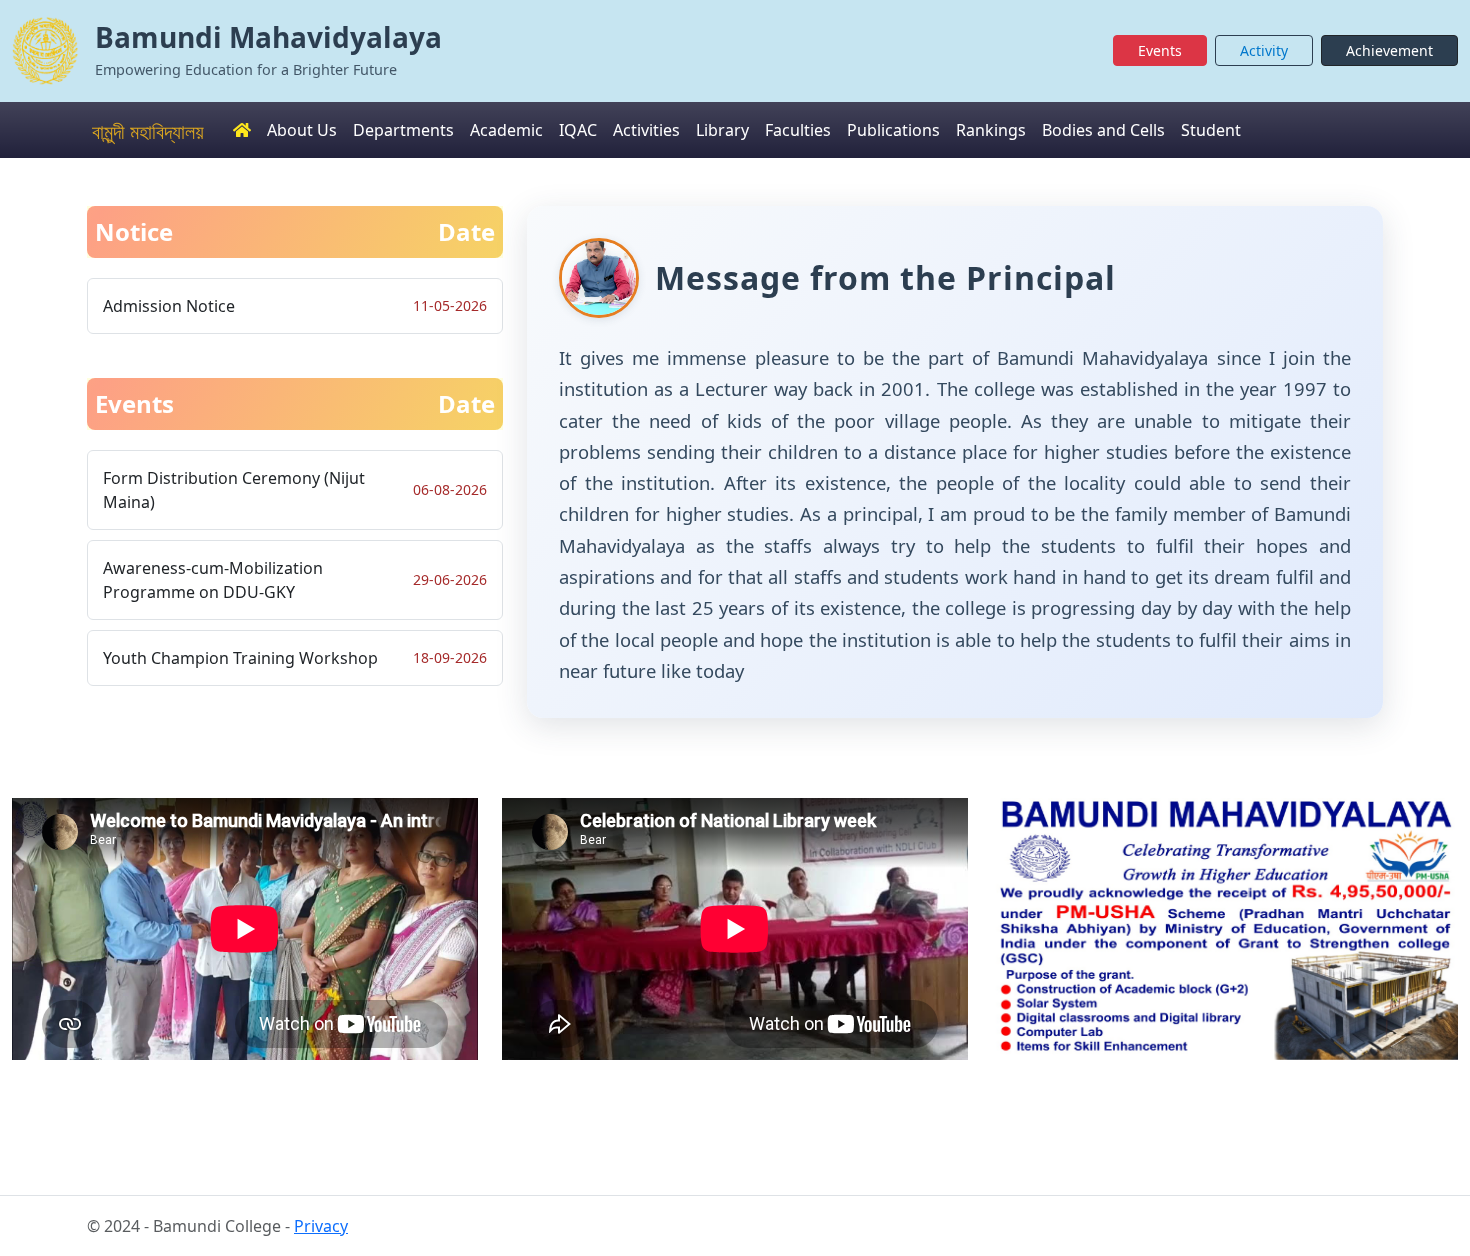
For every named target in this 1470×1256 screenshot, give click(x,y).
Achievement (1389, 50)
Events (1160, 50)
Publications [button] (893, 130)
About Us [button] (302, 130)
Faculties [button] (798, 130)
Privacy (321, 1226)
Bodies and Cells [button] (1103, 130)
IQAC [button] (578, 130)
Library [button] (722, 130)
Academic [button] (506, 130)
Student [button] (1211, 130)
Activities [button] (646, 130)
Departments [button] (403, 130)
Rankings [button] (991, 130)
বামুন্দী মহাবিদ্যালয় (148, 131)
